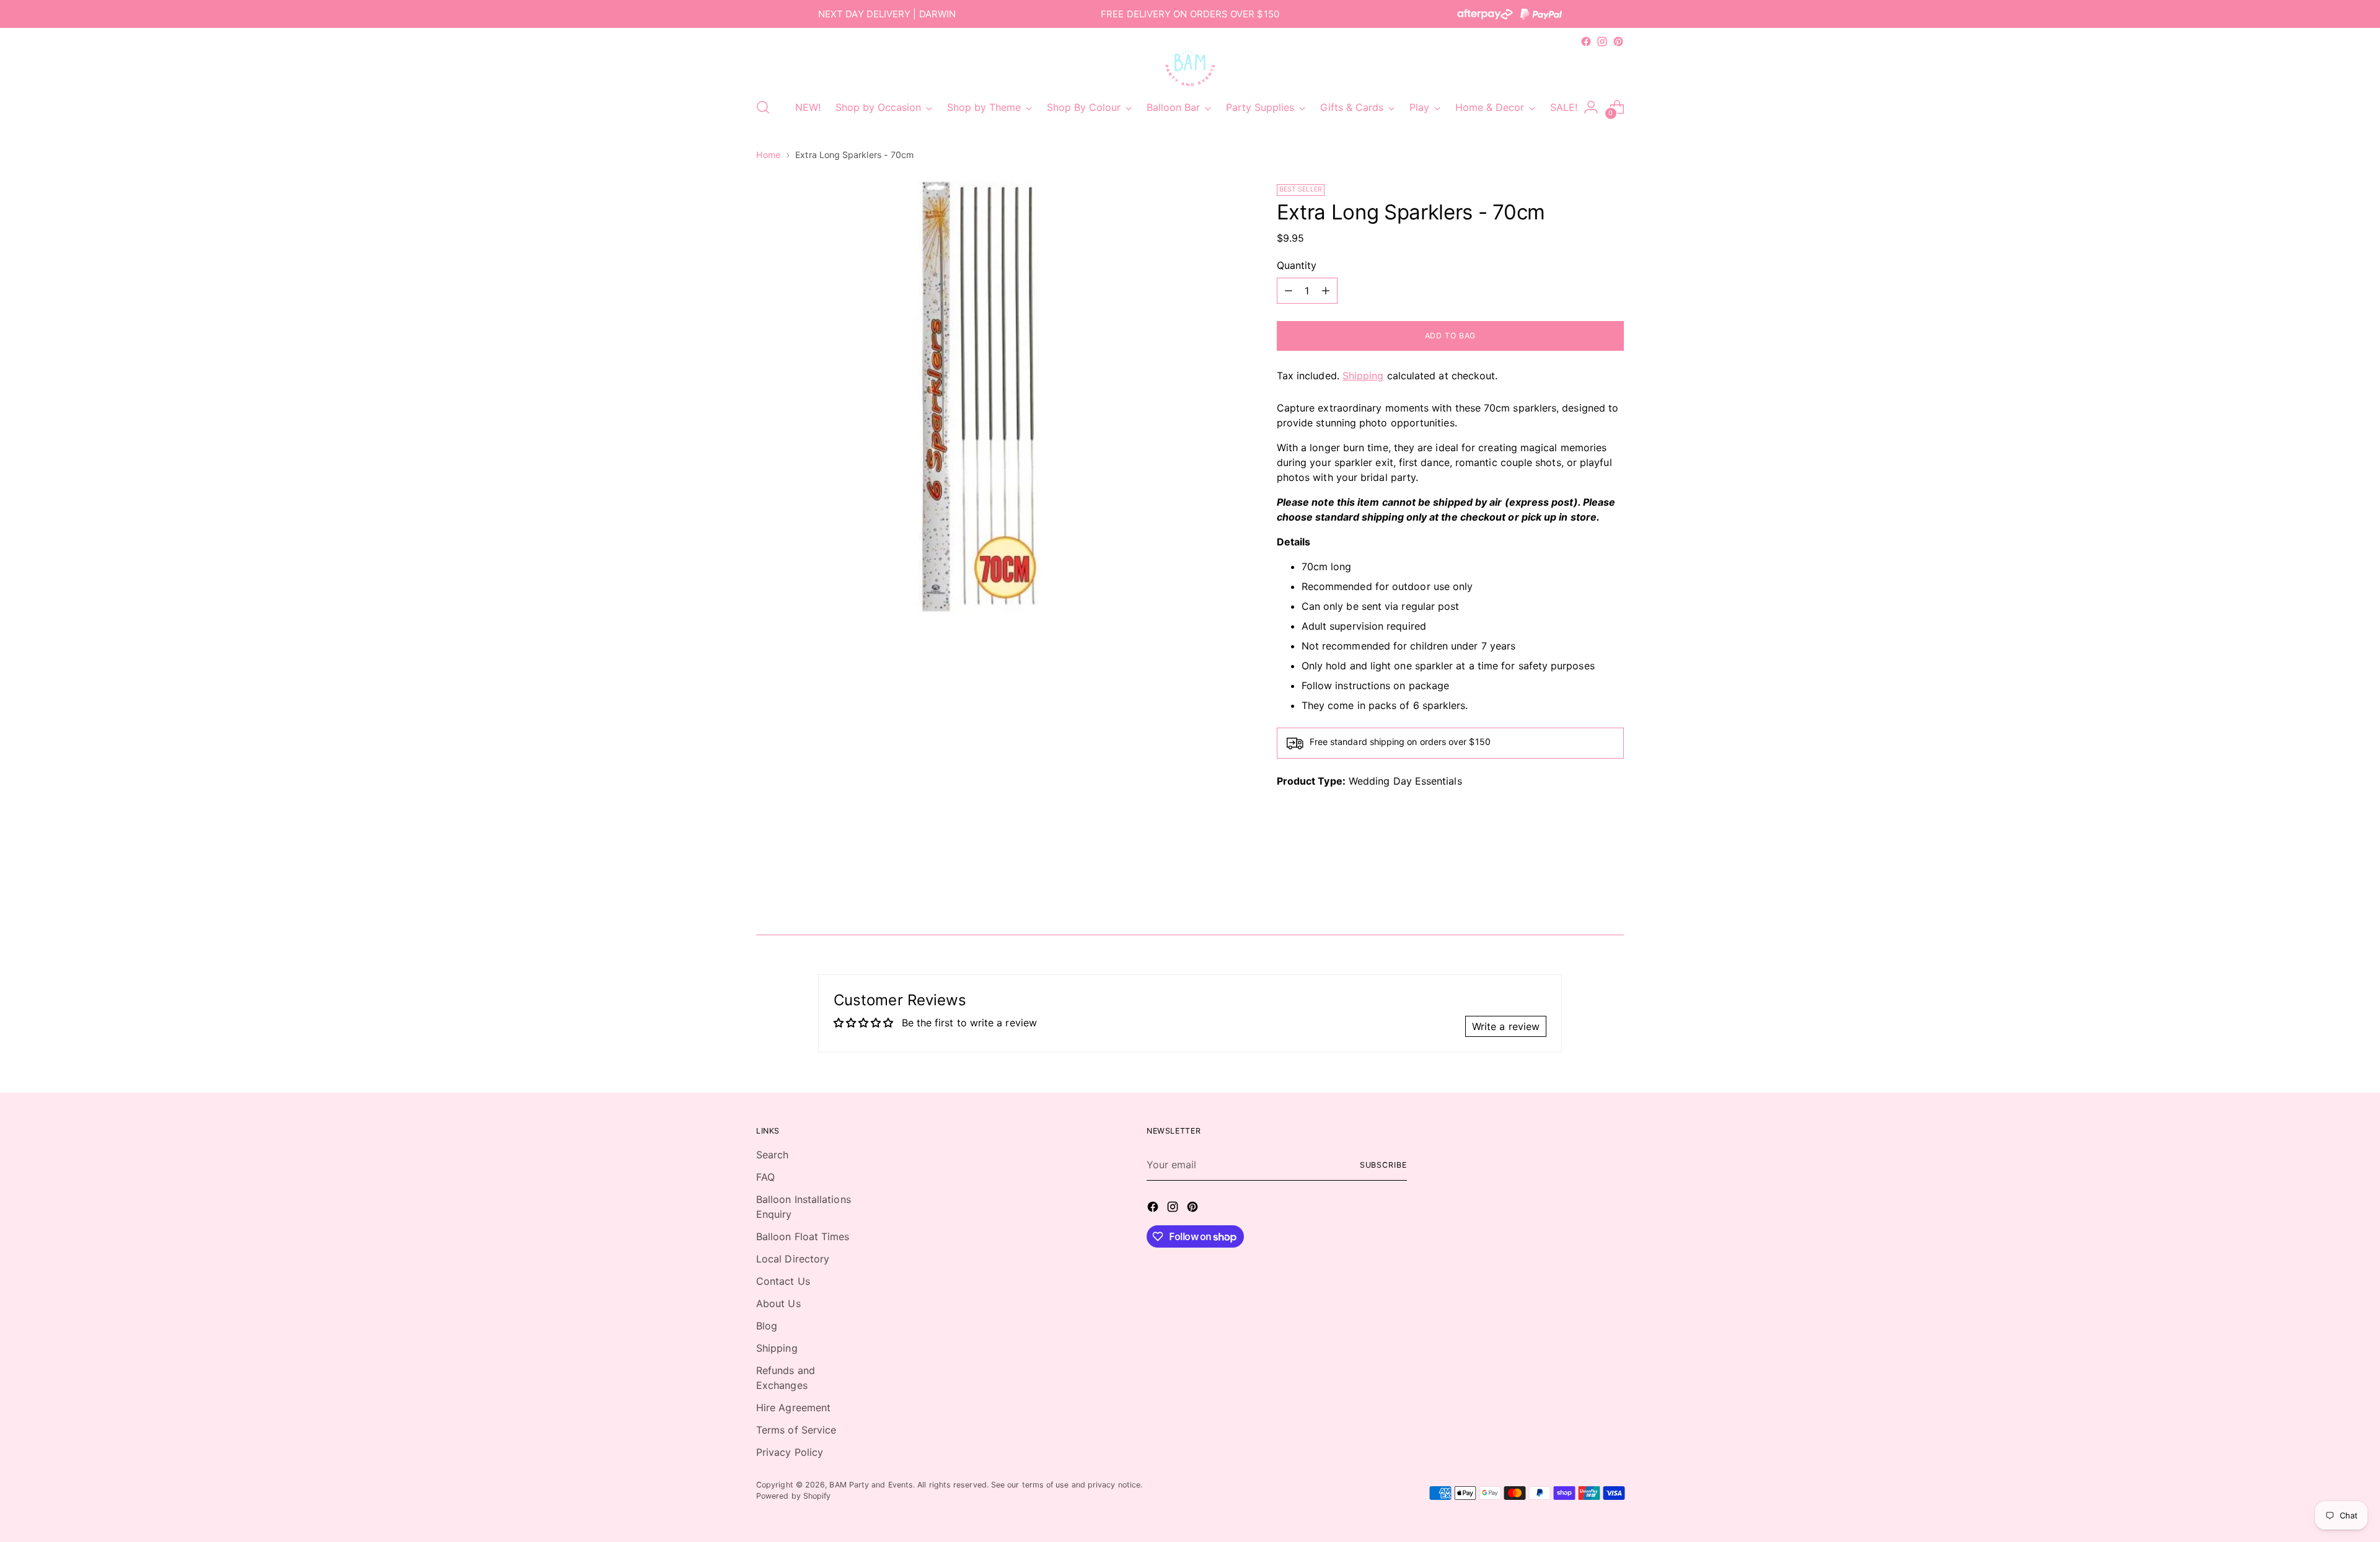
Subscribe (1383, 1165)
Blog (767, 1326)
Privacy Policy (790, 1452)
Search (772, 1155)
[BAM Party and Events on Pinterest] (1618, 42)
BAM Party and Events (871, 1485)
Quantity (1297, 265)
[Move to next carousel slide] (1613, 892)
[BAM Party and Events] (1190, 68)
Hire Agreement (793, 1408)
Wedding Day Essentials (1405, 781)
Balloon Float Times (803, 1236)
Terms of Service (796, 1430)
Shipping (1363, 376)
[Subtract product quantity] (1289, 291)
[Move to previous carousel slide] (1585, 892)
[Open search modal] (763, 107)
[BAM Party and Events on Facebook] (1586, 42)
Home (768, 155)
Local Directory (793, 1259)
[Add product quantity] (1326, 291)
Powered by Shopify (793, 1496)
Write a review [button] (1506, 1026)
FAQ (765, 1177)
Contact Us (783, 1281)
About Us (778, 1303)
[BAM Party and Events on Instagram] (1602, 42)
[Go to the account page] (1591, 107)
